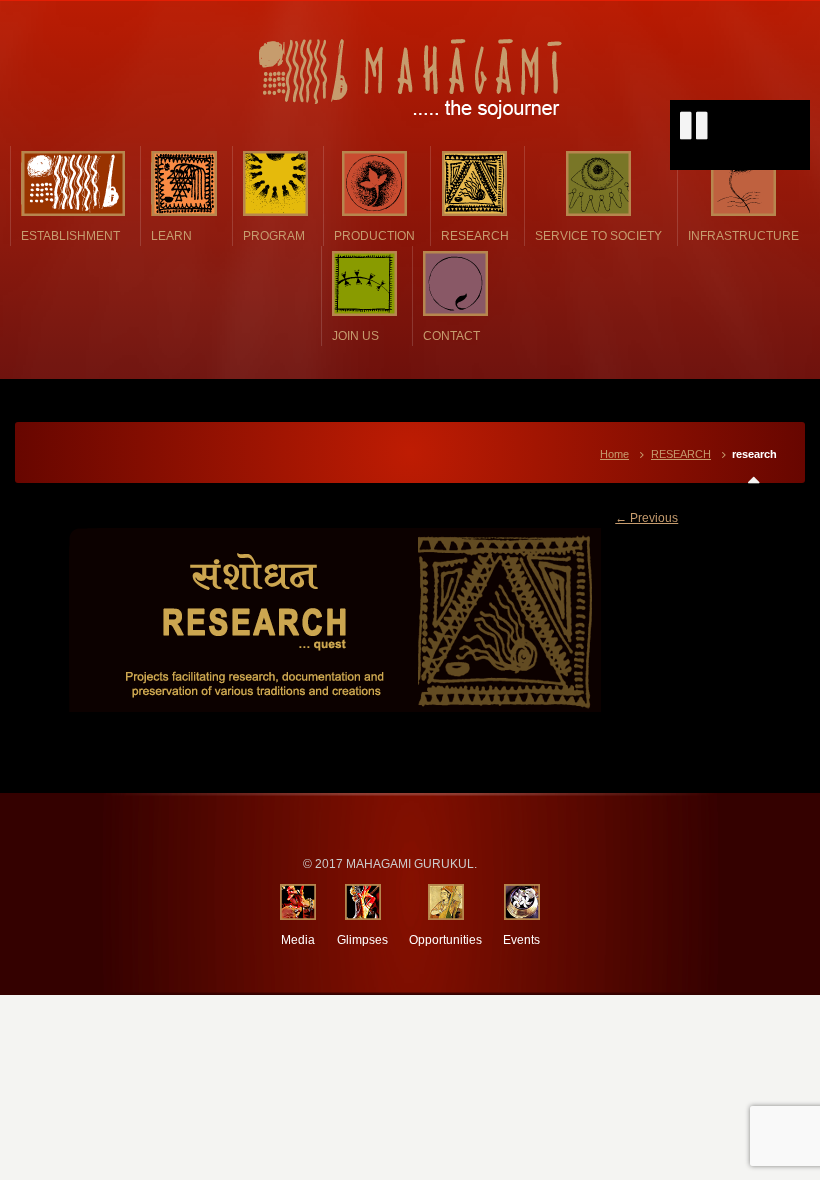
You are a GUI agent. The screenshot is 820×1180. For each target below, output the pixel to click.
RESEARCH (681, 454)
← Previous (646, 518)
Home (614, 454)
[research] (410, 620)
